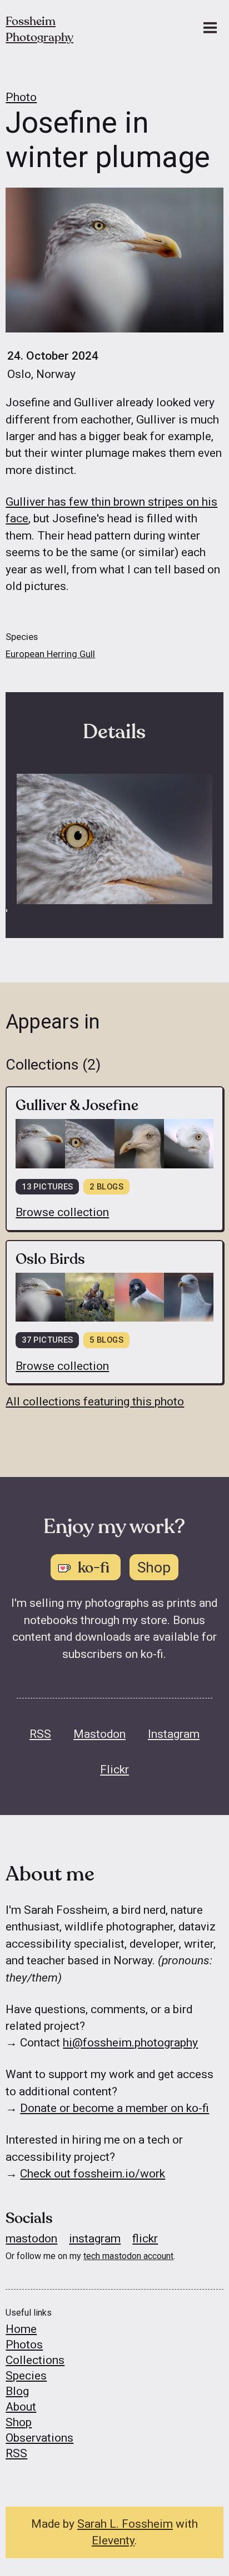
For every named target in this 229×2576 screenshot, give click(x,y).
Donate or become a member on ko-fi (114, 2108)
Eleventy (113, 2540)
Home (21, 2329)
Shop (19, 2422)
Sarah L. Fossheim (125, 2524)
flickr (145, 2239)
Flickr (114, 1770)
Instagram (174, 1734)
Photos (24, 2345)
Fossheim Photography (39, 29)
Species (26, 2376)
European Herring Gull (50, 654)
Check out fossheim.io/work (93, 2174)
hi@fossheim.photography (130, 2043)
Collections (35, 2360)
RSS (40, 1734)
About (21, 2407)
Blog (17, 2391)
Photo (21, 97)
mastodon (31, 2239)
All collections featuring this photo (95, 1402)
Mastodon (99, 1734)
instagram (95, 2239)
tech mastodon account (128, 2256)
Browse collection (62, 1212)
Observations (39, 2438)
